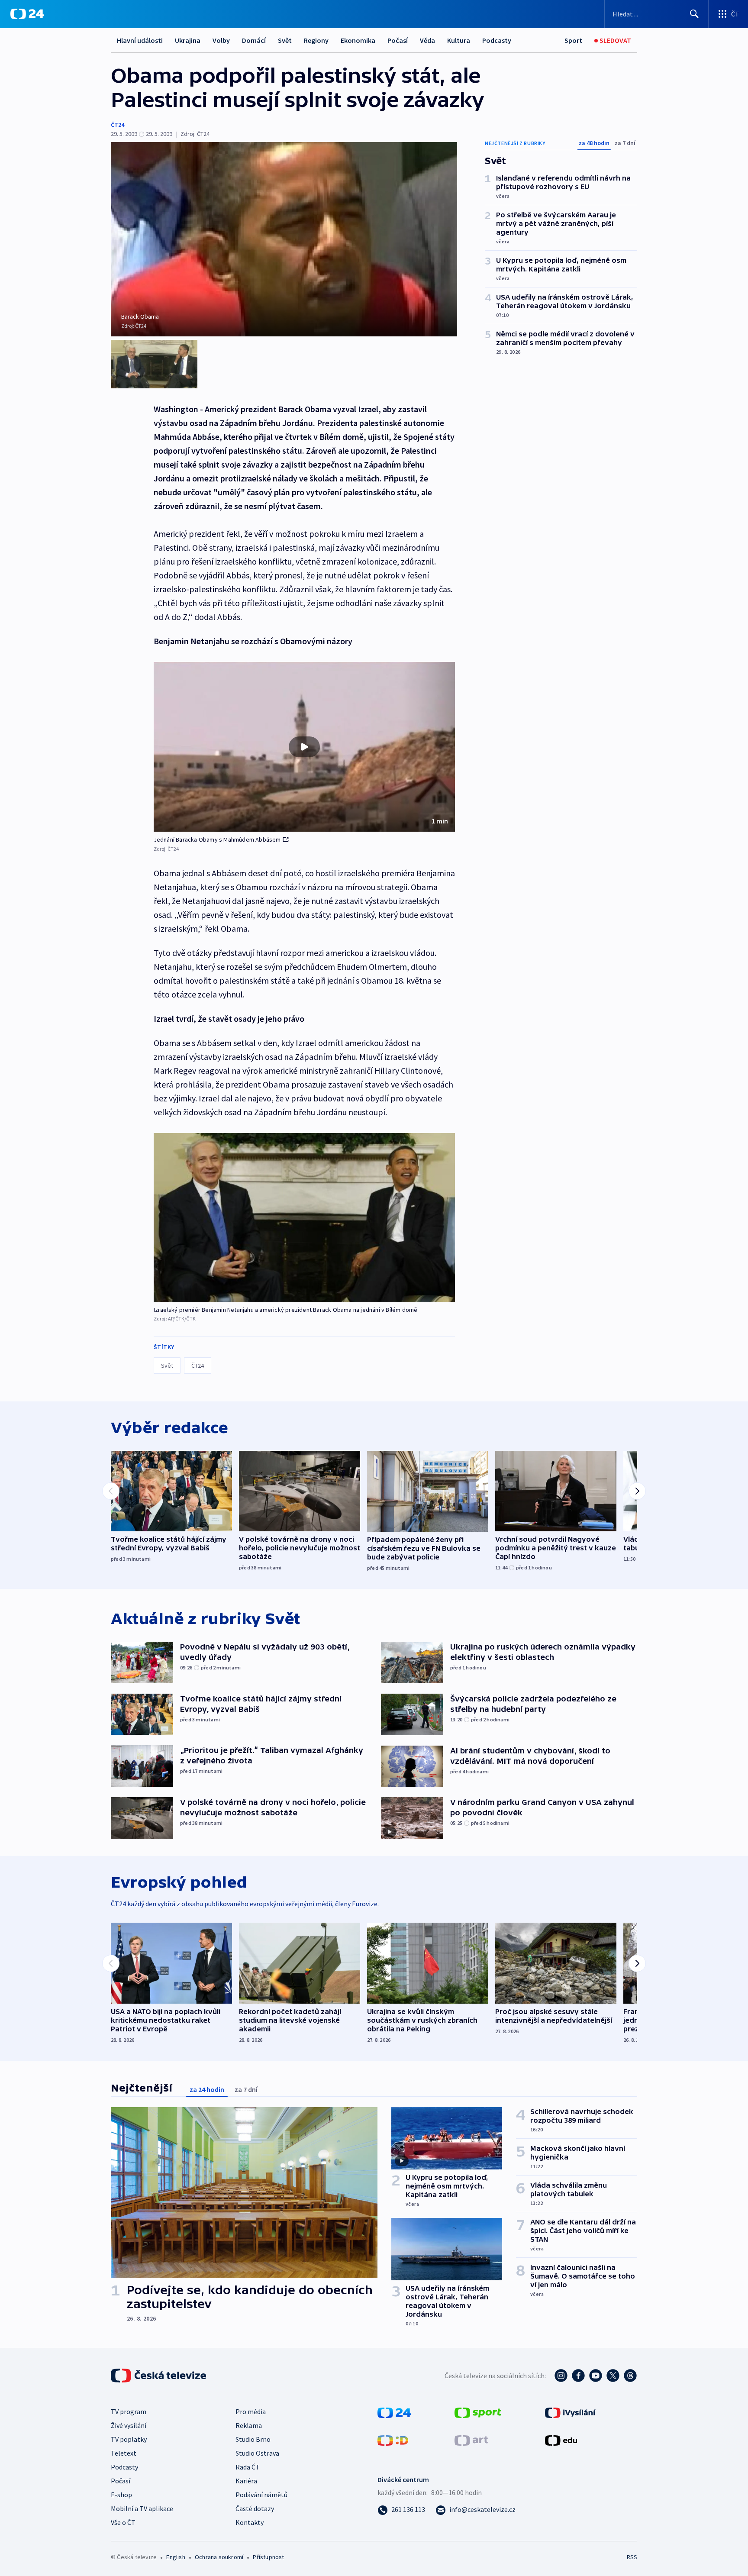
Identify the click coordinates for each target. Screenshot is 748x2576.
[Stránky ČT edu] (561, 2440)
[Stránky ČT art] (471, 2440)
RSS (632, 2557)
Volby (221, 40)
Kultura (459, 40)
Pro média (251, 2411)
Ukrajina (188, 40)
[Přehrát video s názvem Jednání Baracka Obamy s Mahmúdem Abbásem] (304, 747)
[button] (304, 747)
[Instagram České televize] (561, 2376)
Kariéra (246, 2481)
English (176, 2557)
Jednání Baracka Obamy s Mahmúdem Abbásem (217, 839)
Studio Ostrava (257, 2453)
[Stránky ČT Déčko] (393, 2440)
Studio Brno (253, 2439)
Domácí (254, 40)
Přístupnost (268, 2557)
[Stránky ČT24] (394, 2412)
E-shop (121, 2495)
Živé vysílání (129, 2425)
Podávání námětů (261, 2495)
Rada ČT (248, 2467)
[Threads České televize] (630, 2376)
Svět (285, 40)
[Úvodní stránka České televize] (159, 2376)
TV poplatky (129, 2439)
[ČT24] (27, 14)
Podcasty (497, 40)
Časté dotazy (255, 2508)
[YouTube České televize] (596, 2376)
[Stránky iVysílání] (570, 2412)
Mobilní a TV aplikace (142, 2508)
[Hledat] (694, 14)
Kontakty (250, 2522)
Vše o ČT (123, 2522)
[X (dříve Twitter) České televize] (613, 2376)
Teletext (124, 2453)
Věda (427, 40)
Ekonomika (358, 40)
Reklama (249, 2425)
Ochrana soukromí (219, 2557)
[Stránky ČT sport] (478, 2412)
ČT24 (118, 125)
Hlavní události (140, 40)
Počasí (398, 40)
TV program (129, 2411)
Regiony (316, 40)
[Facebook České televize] (578, 2376)
